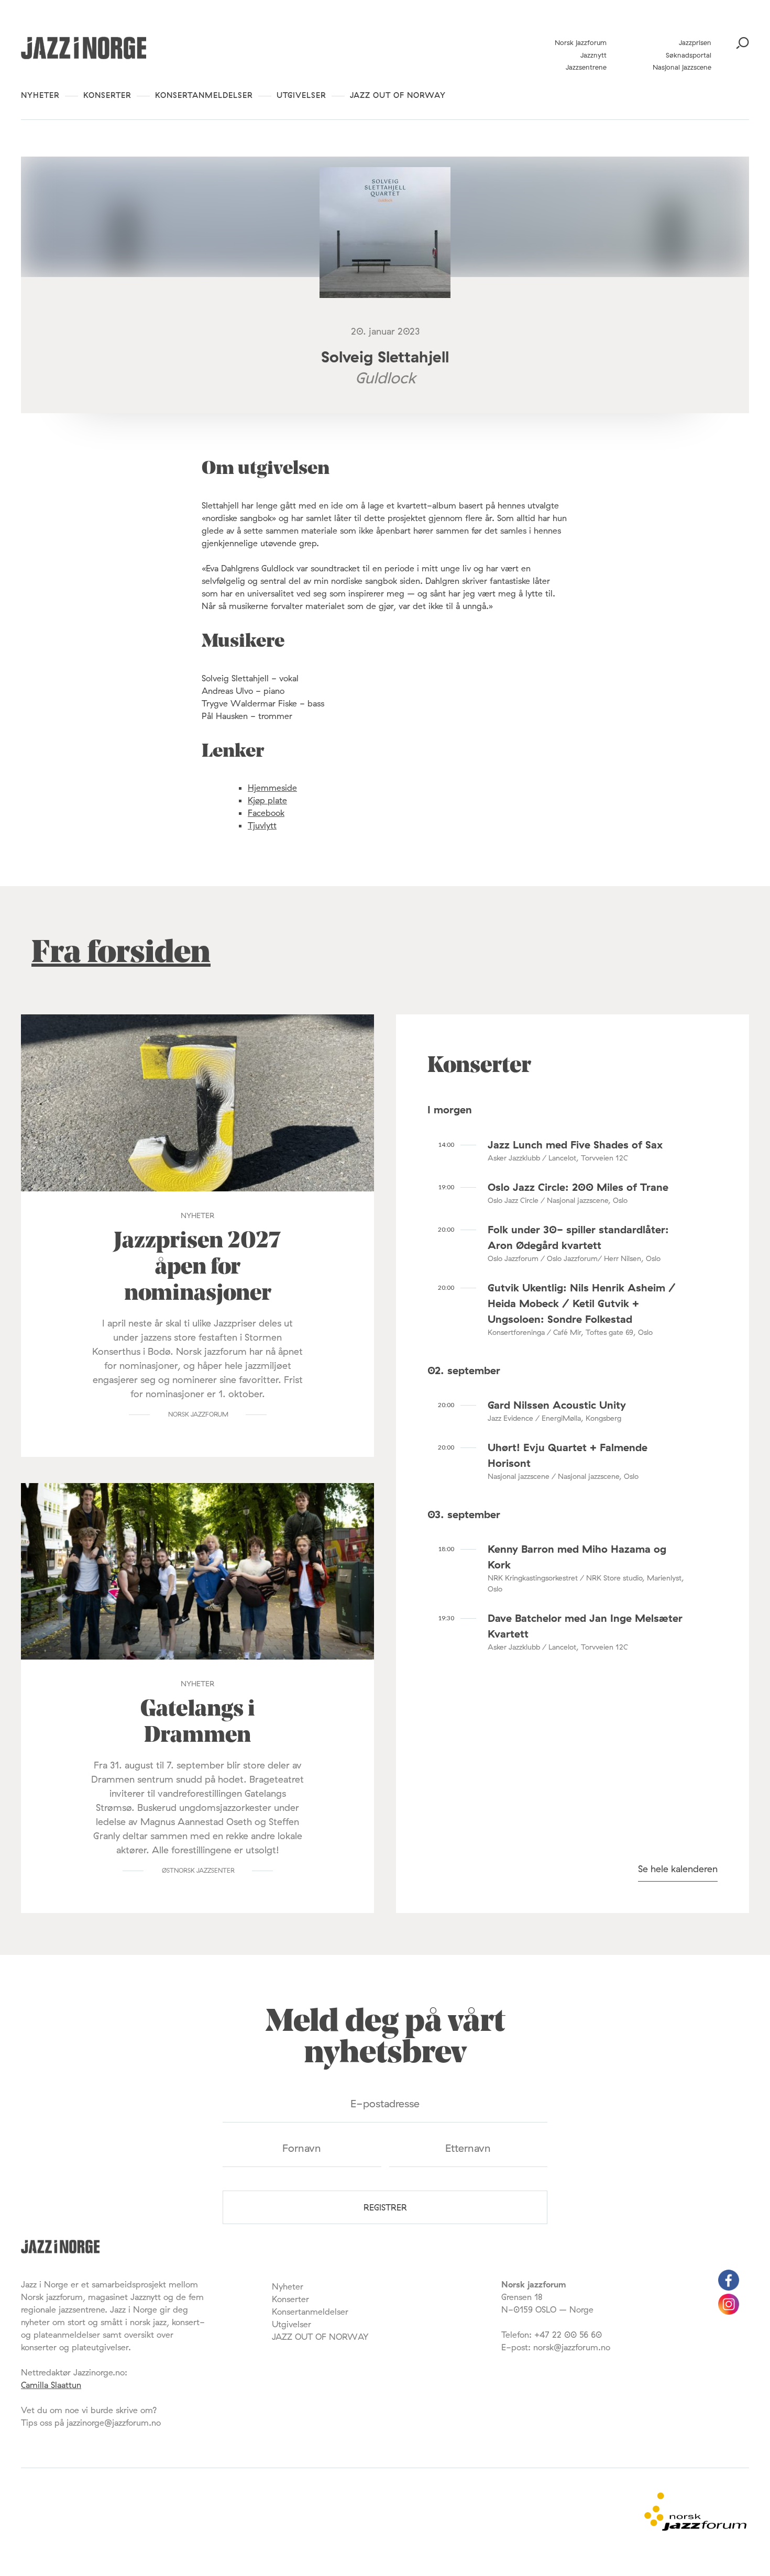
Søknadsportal (689, 55)
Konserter (107, 95)
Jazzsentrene (586, 67)
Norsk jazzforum (581, 42)
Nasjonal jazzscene (682, 67)
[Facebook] (729, 2287)
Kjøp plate (267, 800)
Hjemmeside (272, 788)
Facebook (266, 813)
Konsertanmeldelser (204, 95)
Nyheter (40, 95)
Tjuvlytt (262, 825)
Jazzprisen (695, 42)
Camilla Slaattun (51, 2385)
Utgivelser (301, 95)
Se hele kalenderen (678, 1869)
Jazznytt (593, 55)
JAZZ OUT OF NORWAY (398, 95)
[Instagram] (729, 2312)
